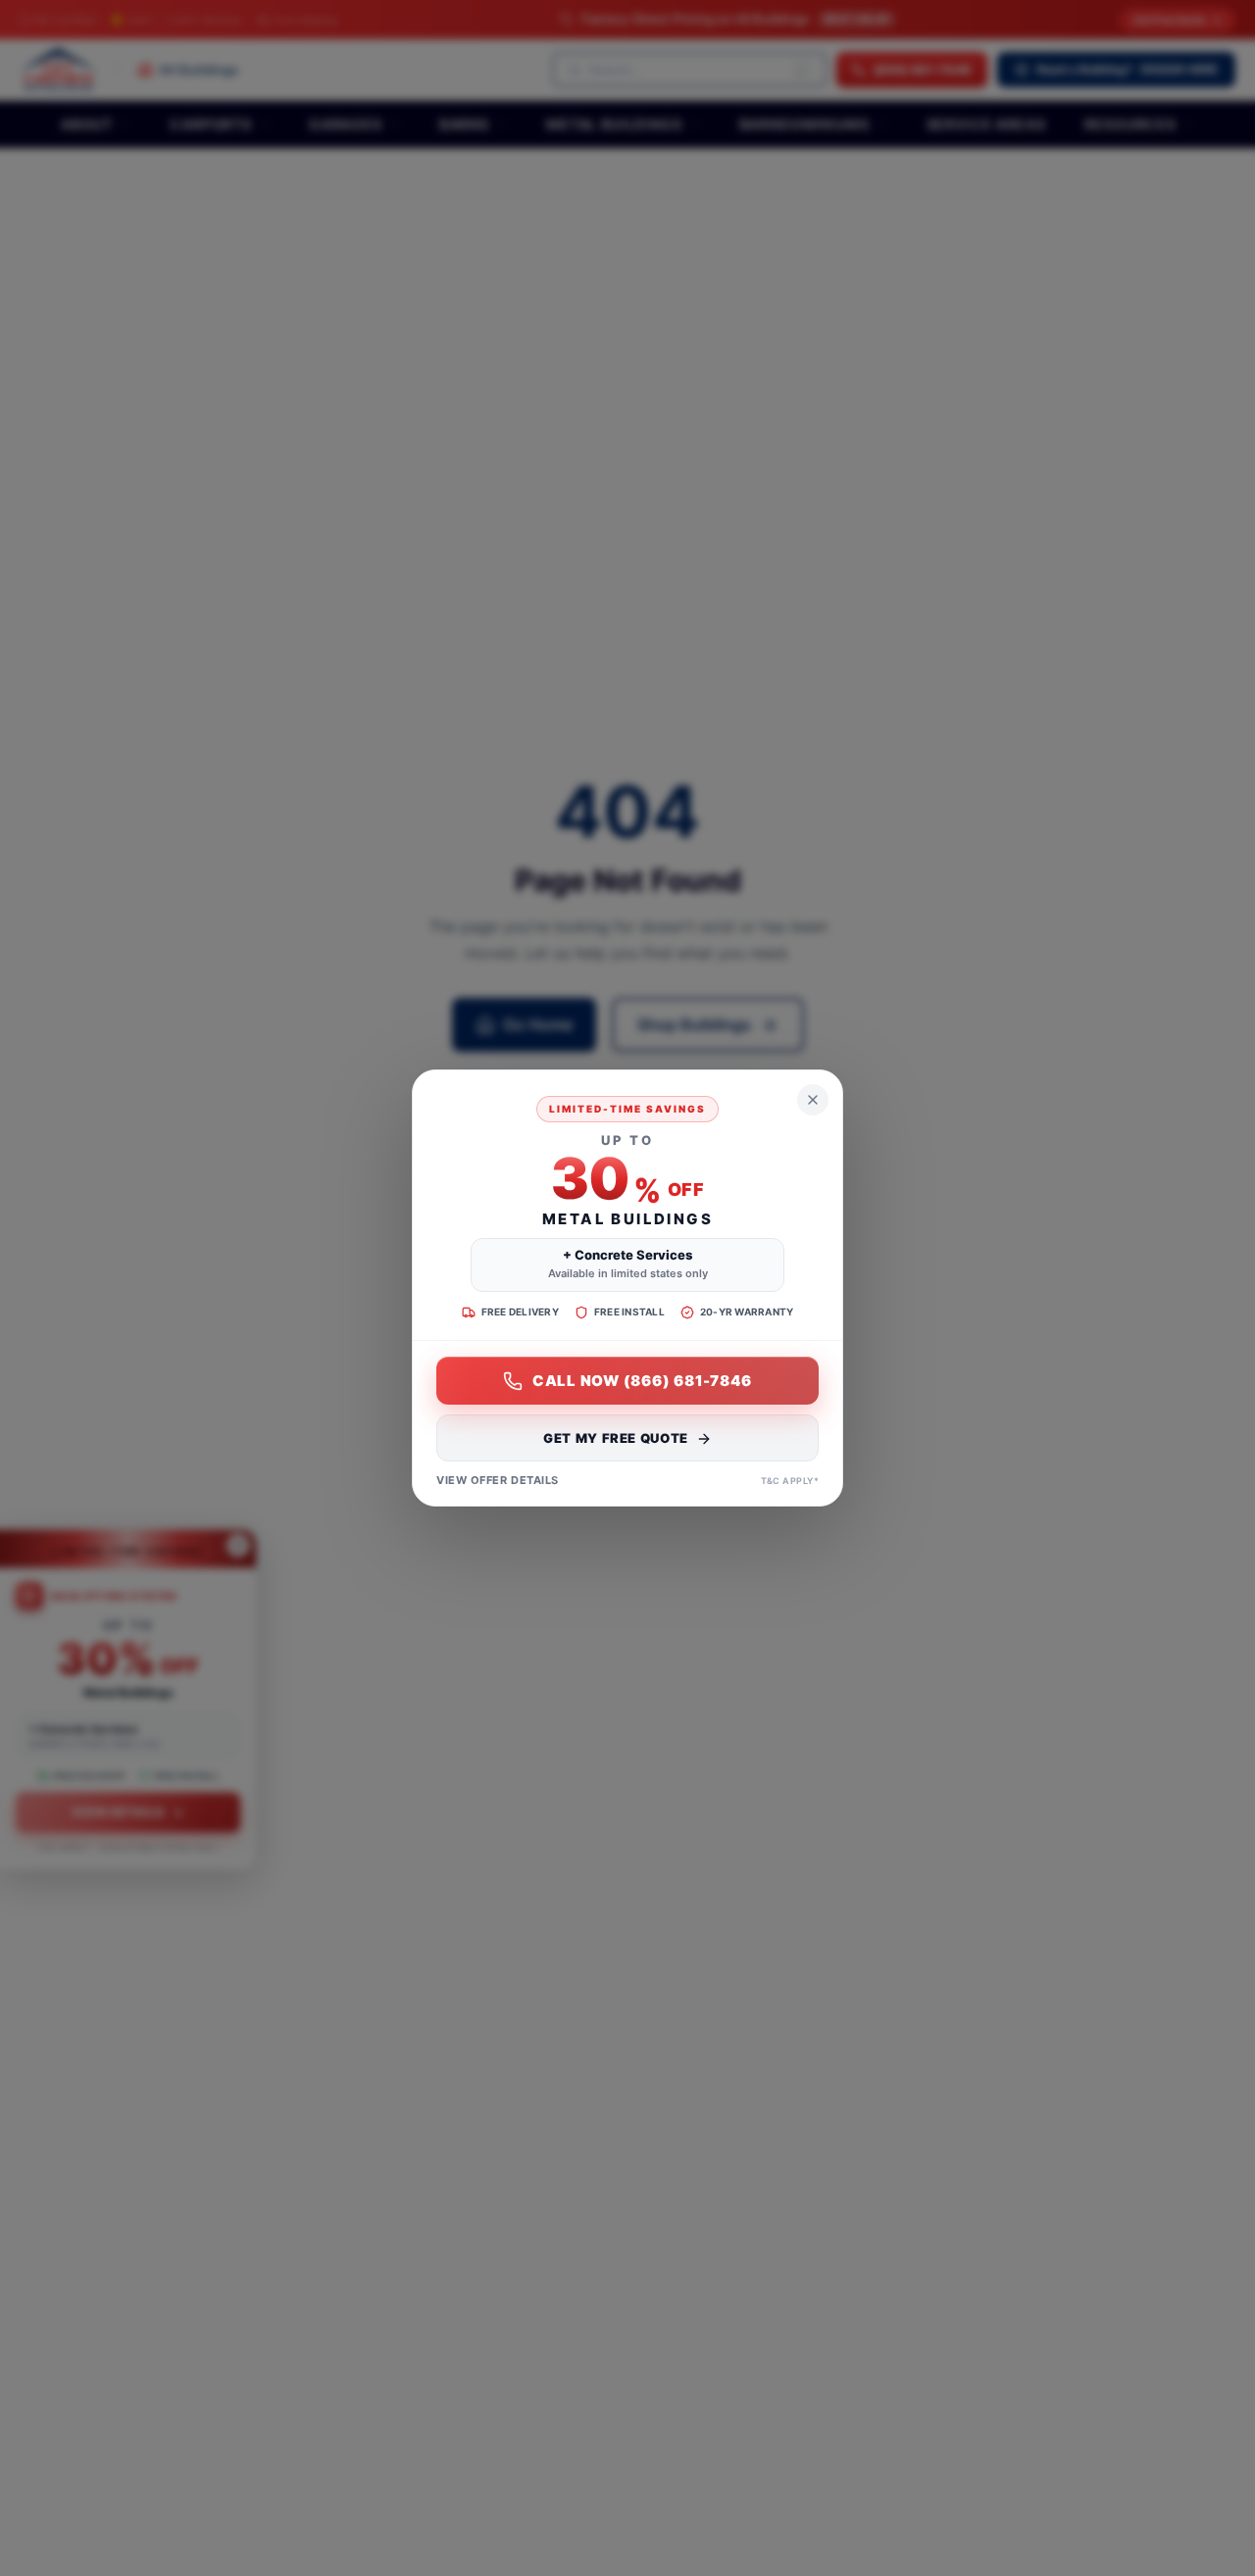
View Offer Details (498, 1481)
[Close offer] (813, 1100)
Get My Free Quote (616, 1439)
